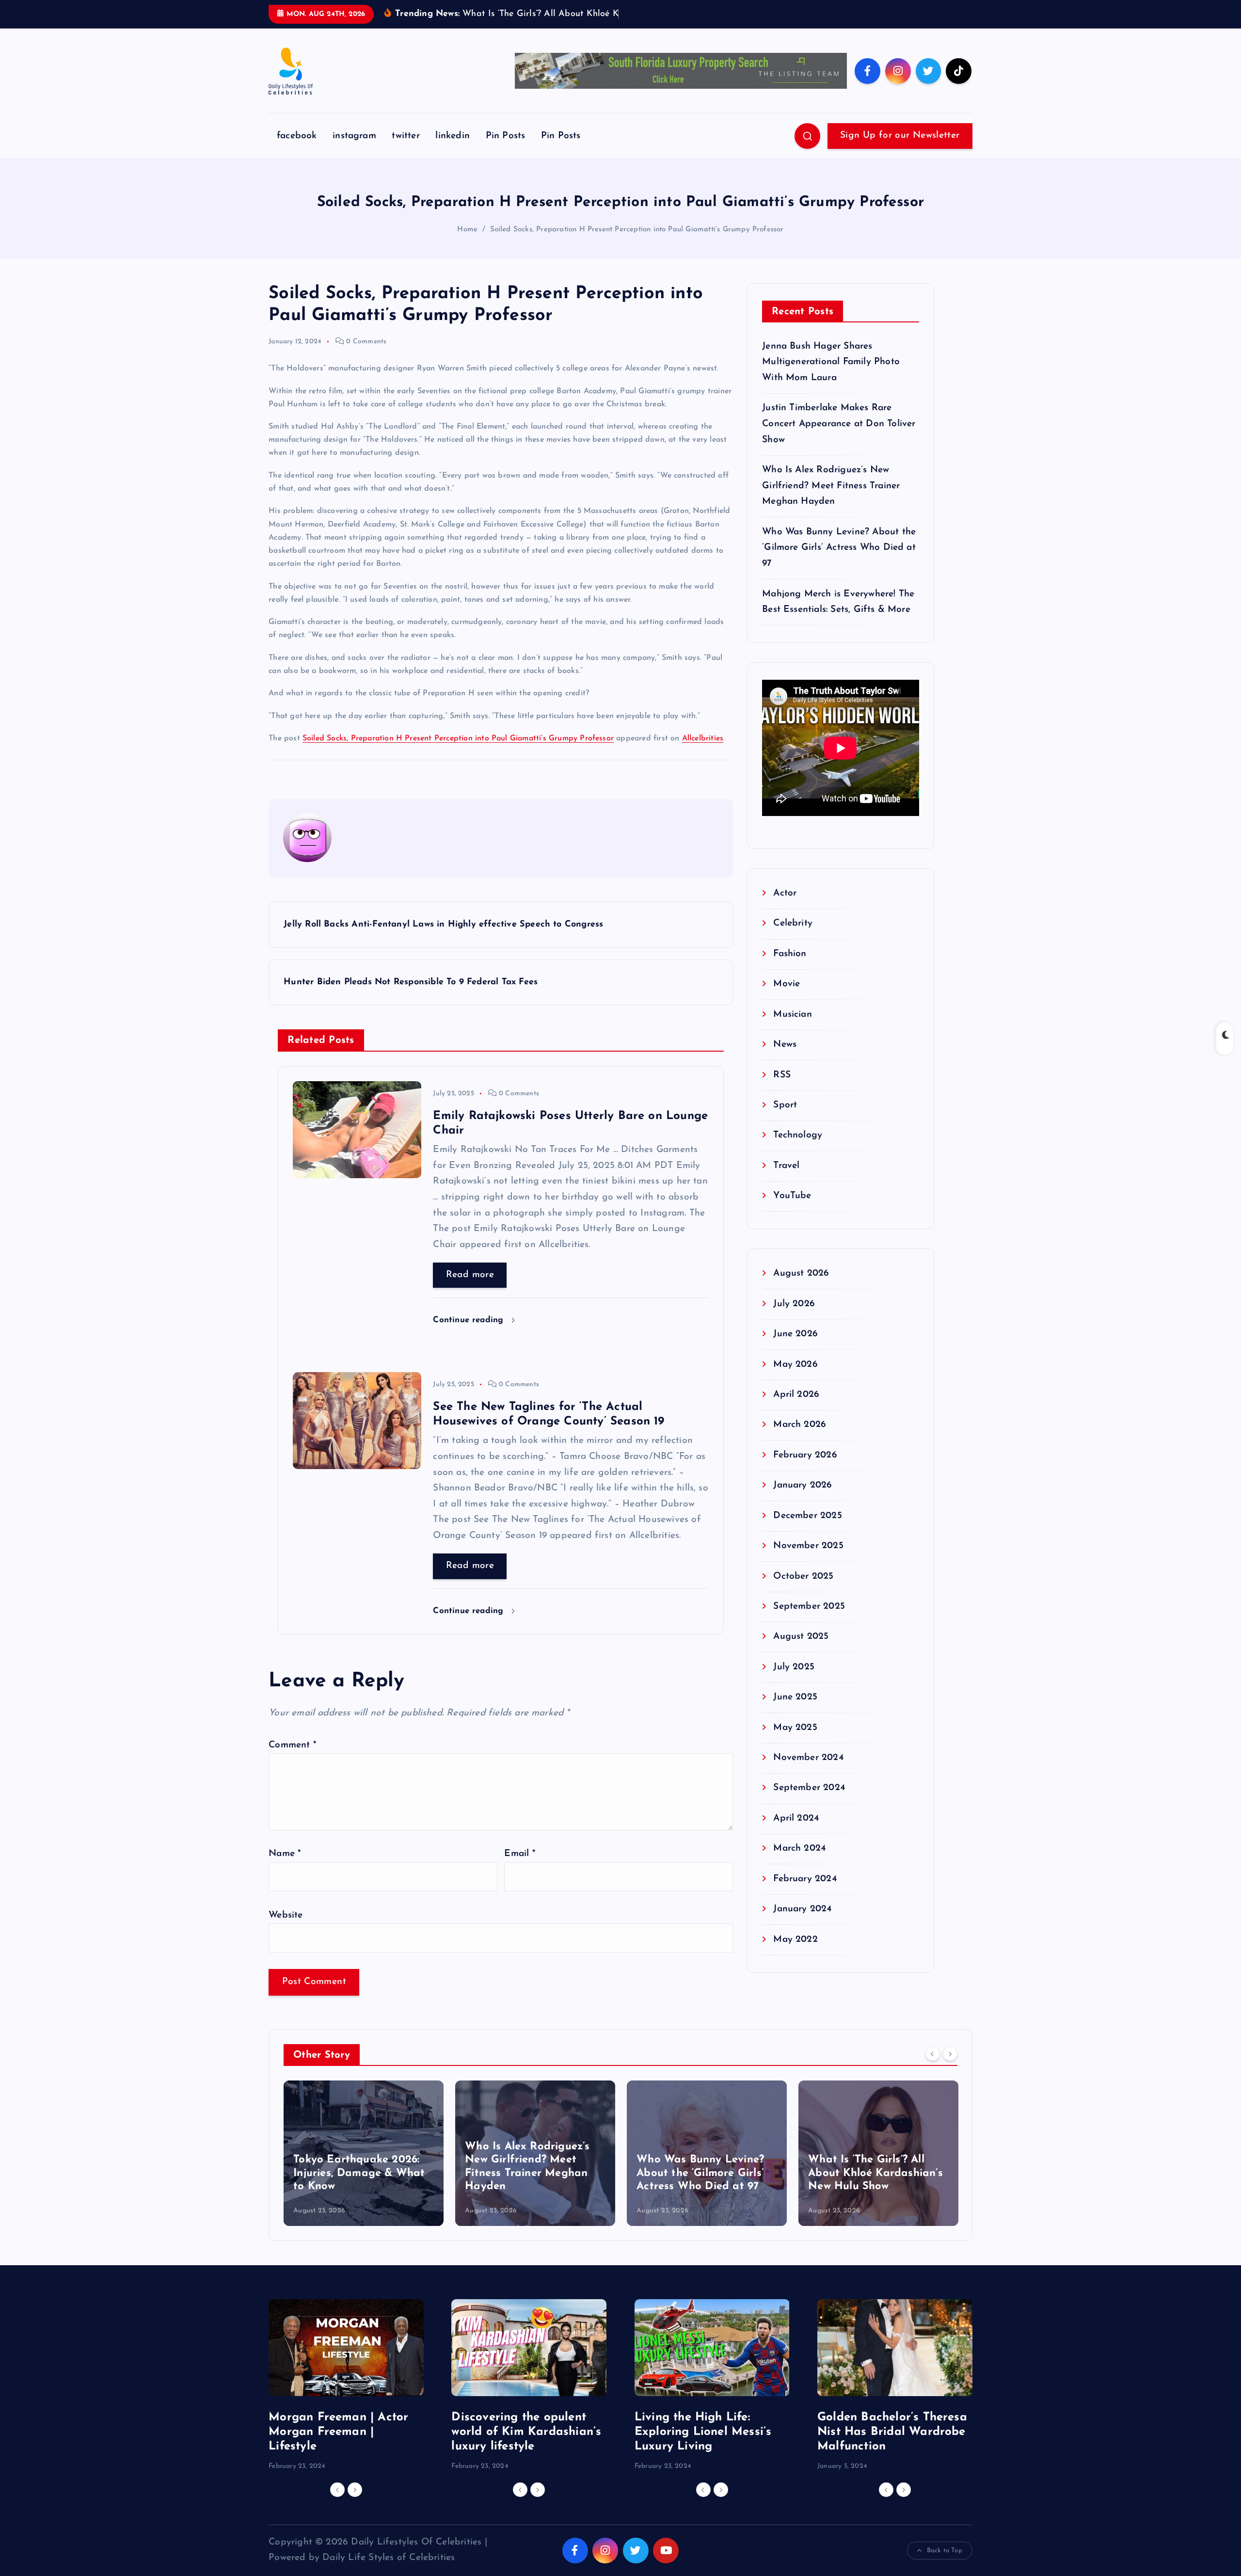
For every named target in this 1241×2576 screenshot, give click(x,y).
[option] (364, 2168)
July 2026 (794, 1319)
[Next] (950, 2069)
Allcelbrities (703, 753)
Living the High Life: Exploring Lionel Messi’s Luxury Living (703, 2447)
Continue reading (469, 1335)
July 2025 (794, 1682)
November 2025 (808, 1561)
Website (286, 1930)
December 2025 (808, 1530)
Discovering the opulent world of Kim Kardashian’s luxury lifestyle (526, 2447)
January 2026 (803, 1500)
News (785, 1060)
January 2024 (802, 1924)
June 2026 (796, 1349)
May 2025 (795, 1742)
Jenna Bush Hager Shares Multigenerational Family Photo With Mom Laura (831, 377)
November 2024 (808, 1773)
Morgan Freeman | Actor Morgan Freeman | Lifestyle (338, 2447)
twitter (406, 151)
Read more (470, 1289)
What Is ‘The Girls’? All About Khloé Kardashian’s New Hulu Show (704, 2188)
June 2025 (795, 1712)
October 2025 (803, 1591)
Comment (292, 1760)
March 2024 (799, 1864)
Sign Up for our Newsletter (900, 151)
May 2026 (796, 1379)
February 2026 (805, 1470)
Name (285, 1869)
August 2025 (801, 1652)
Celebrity (793, 938)
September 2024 (809, 1803)
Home (467, 244)
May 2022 (796, 1954)
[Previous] (933, 2069)
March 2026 (800, 1440)
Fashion (790, 968)
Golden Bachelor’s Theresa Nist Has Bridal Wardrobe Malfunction (892, 2447)
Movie (787, 999)
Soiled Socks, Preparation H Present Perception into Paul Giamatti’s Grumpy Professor (637, 244)
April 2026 (796, 1410)
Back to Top (945, 2565)
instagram (354, 151)
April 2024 (796, 1833)
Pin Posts (506, 151)
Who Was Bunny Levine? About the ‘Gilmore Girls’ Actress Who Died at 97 (839, 562)
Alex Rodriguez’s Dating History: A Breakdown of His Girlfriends (871, 2188)
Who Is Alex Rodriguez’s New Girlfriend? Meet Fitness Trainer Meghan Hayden (831, 501)
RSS (782, 1090)
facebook (297, 151)
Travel (786, 1180)
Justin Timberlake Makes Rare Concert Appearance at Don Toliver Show (839, 439)
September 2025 (809, 1622)
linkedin (453, 151)
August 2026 (801, 1288)
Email (519, 1869)
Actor (785, 908)
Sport (785, 1120)
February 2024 (805, 1894)
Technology (798, 1150)
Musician (793, 1029)
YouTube (792, 1211)
